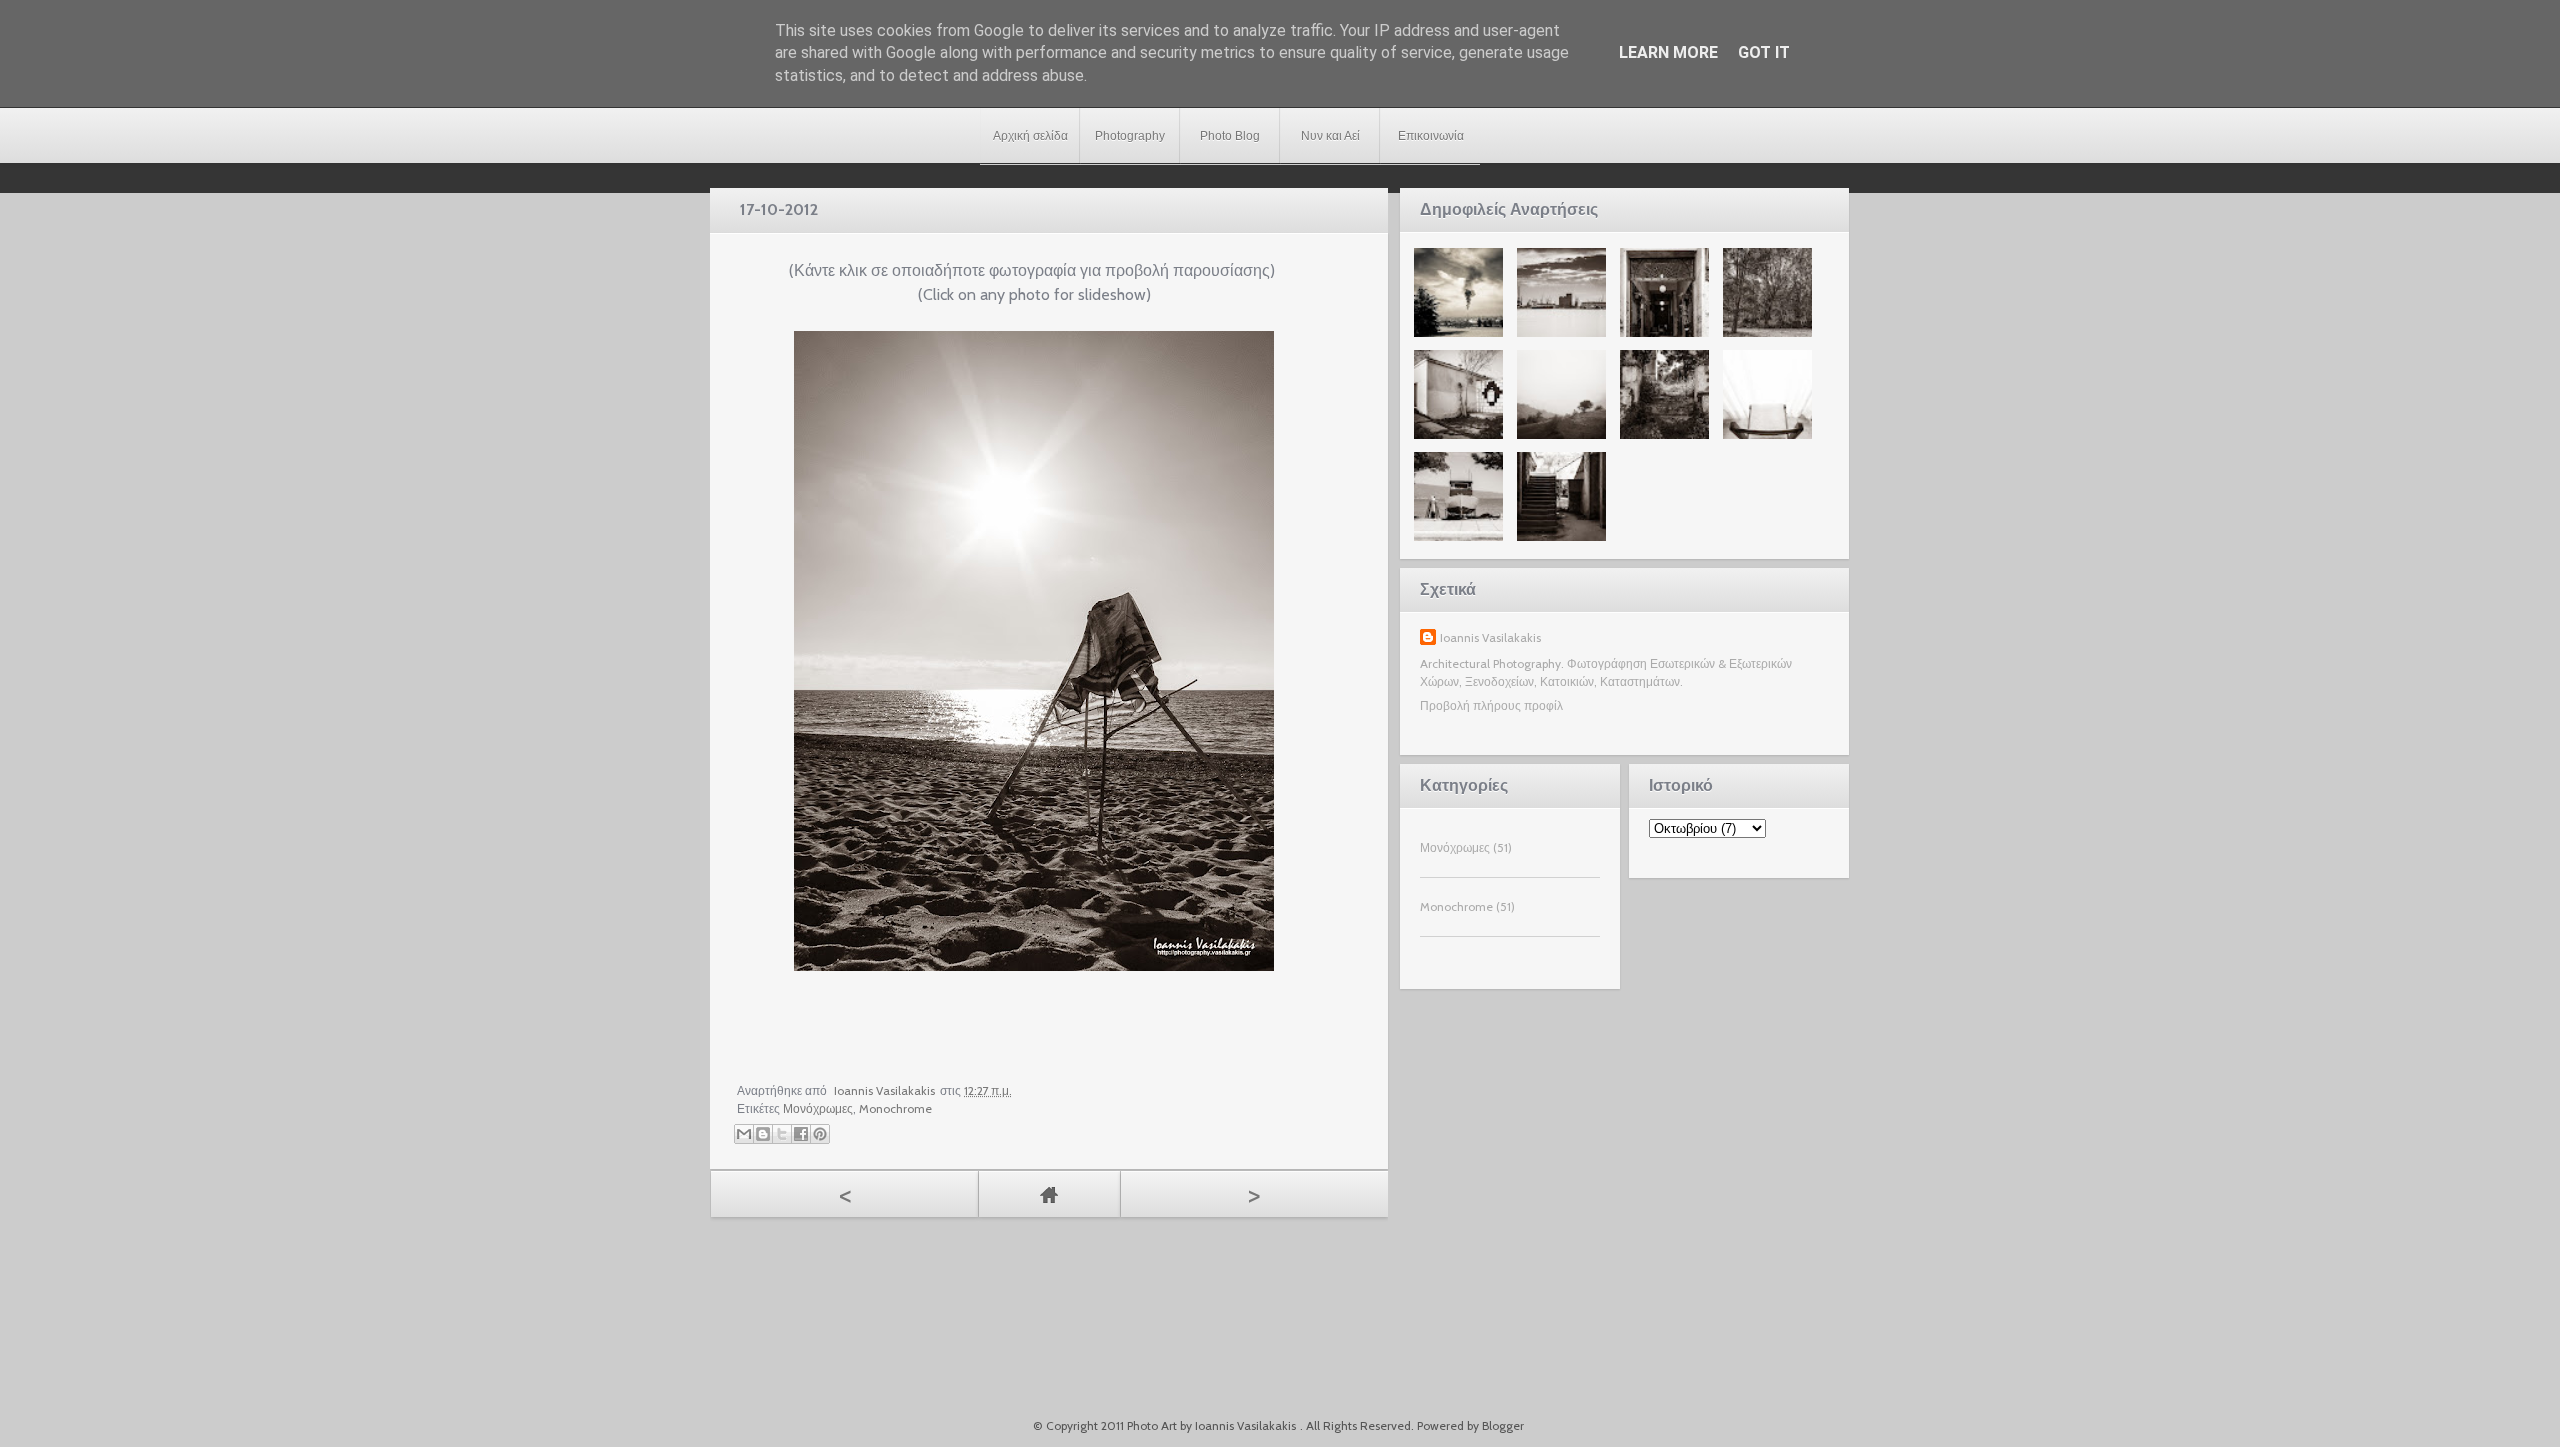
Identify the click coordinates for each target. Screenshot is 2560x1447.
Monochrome (895, 1108)
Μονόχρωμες (818, 1108)
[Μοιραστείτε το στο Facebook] (801, 1134)
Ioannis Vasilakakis (1490, 637)
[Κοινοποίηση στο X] (782, 1134)
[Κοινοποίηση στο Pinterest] (820, 1134)
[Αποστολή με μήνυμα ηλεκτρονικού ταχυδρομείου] (744, 1134)
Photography (1130, 136)
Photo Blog (1230, 136)
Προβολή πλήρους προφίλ (1491, 705)
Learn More (1668, 52)
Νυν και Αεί (1330, 136)
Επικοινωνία (1431, 136)
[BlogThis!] (763, 1134)
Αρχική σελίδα (1030, 136)
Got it (1764, 52)
